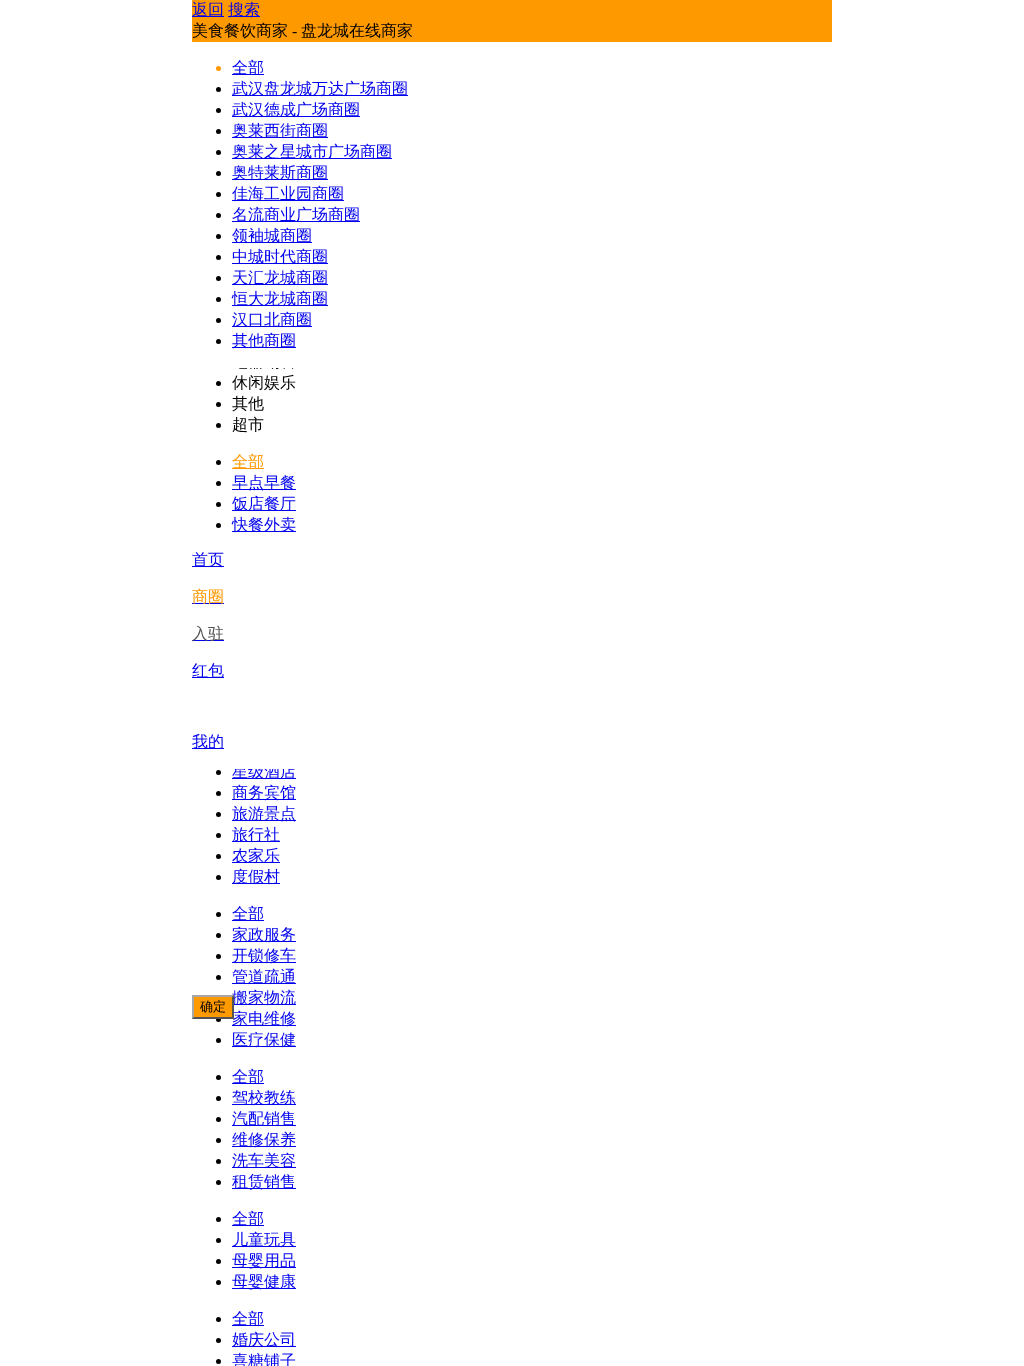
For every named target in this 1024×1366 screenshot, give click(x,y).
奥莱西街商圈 (280, 130)
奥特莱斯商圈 (280, 172)
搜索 (244, 9)
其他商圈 (264, 340)
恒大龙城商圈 (280, 298)
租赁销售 (264, 1181)
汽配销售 (264, 1118)
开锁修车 (264, 955)
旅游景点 (264, 813)
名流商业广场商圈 (296, 214)
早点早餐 (264, 482)
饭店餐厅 (264, 503)
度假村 (256, 876)
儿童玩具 (264, 1239)
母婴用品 (264, 1260)
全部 (248, 461)
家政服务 (264, 934)
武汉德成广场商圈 (296, 109)
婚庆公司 (264, 1339)
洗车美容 (264, 1160)
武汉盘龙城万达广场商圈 (320, 88)
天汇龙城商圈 (280, 277)
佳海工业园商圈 (288, 193)
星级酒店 (264, 771)
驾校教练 (264, 1097)
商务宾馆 (264, 792)
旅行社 (256, 834)
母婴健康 (264, 1281)
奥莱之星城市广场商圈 (312, 151)
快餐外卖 (264, 524)
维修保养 (264, 1139)
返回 (208, 9)
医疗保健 (264, 1039)
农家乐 (256, 855)
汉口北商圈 (272, 319)
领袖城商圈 (272, 235)
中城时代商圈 (280, 256)
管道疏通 (264, 976)
